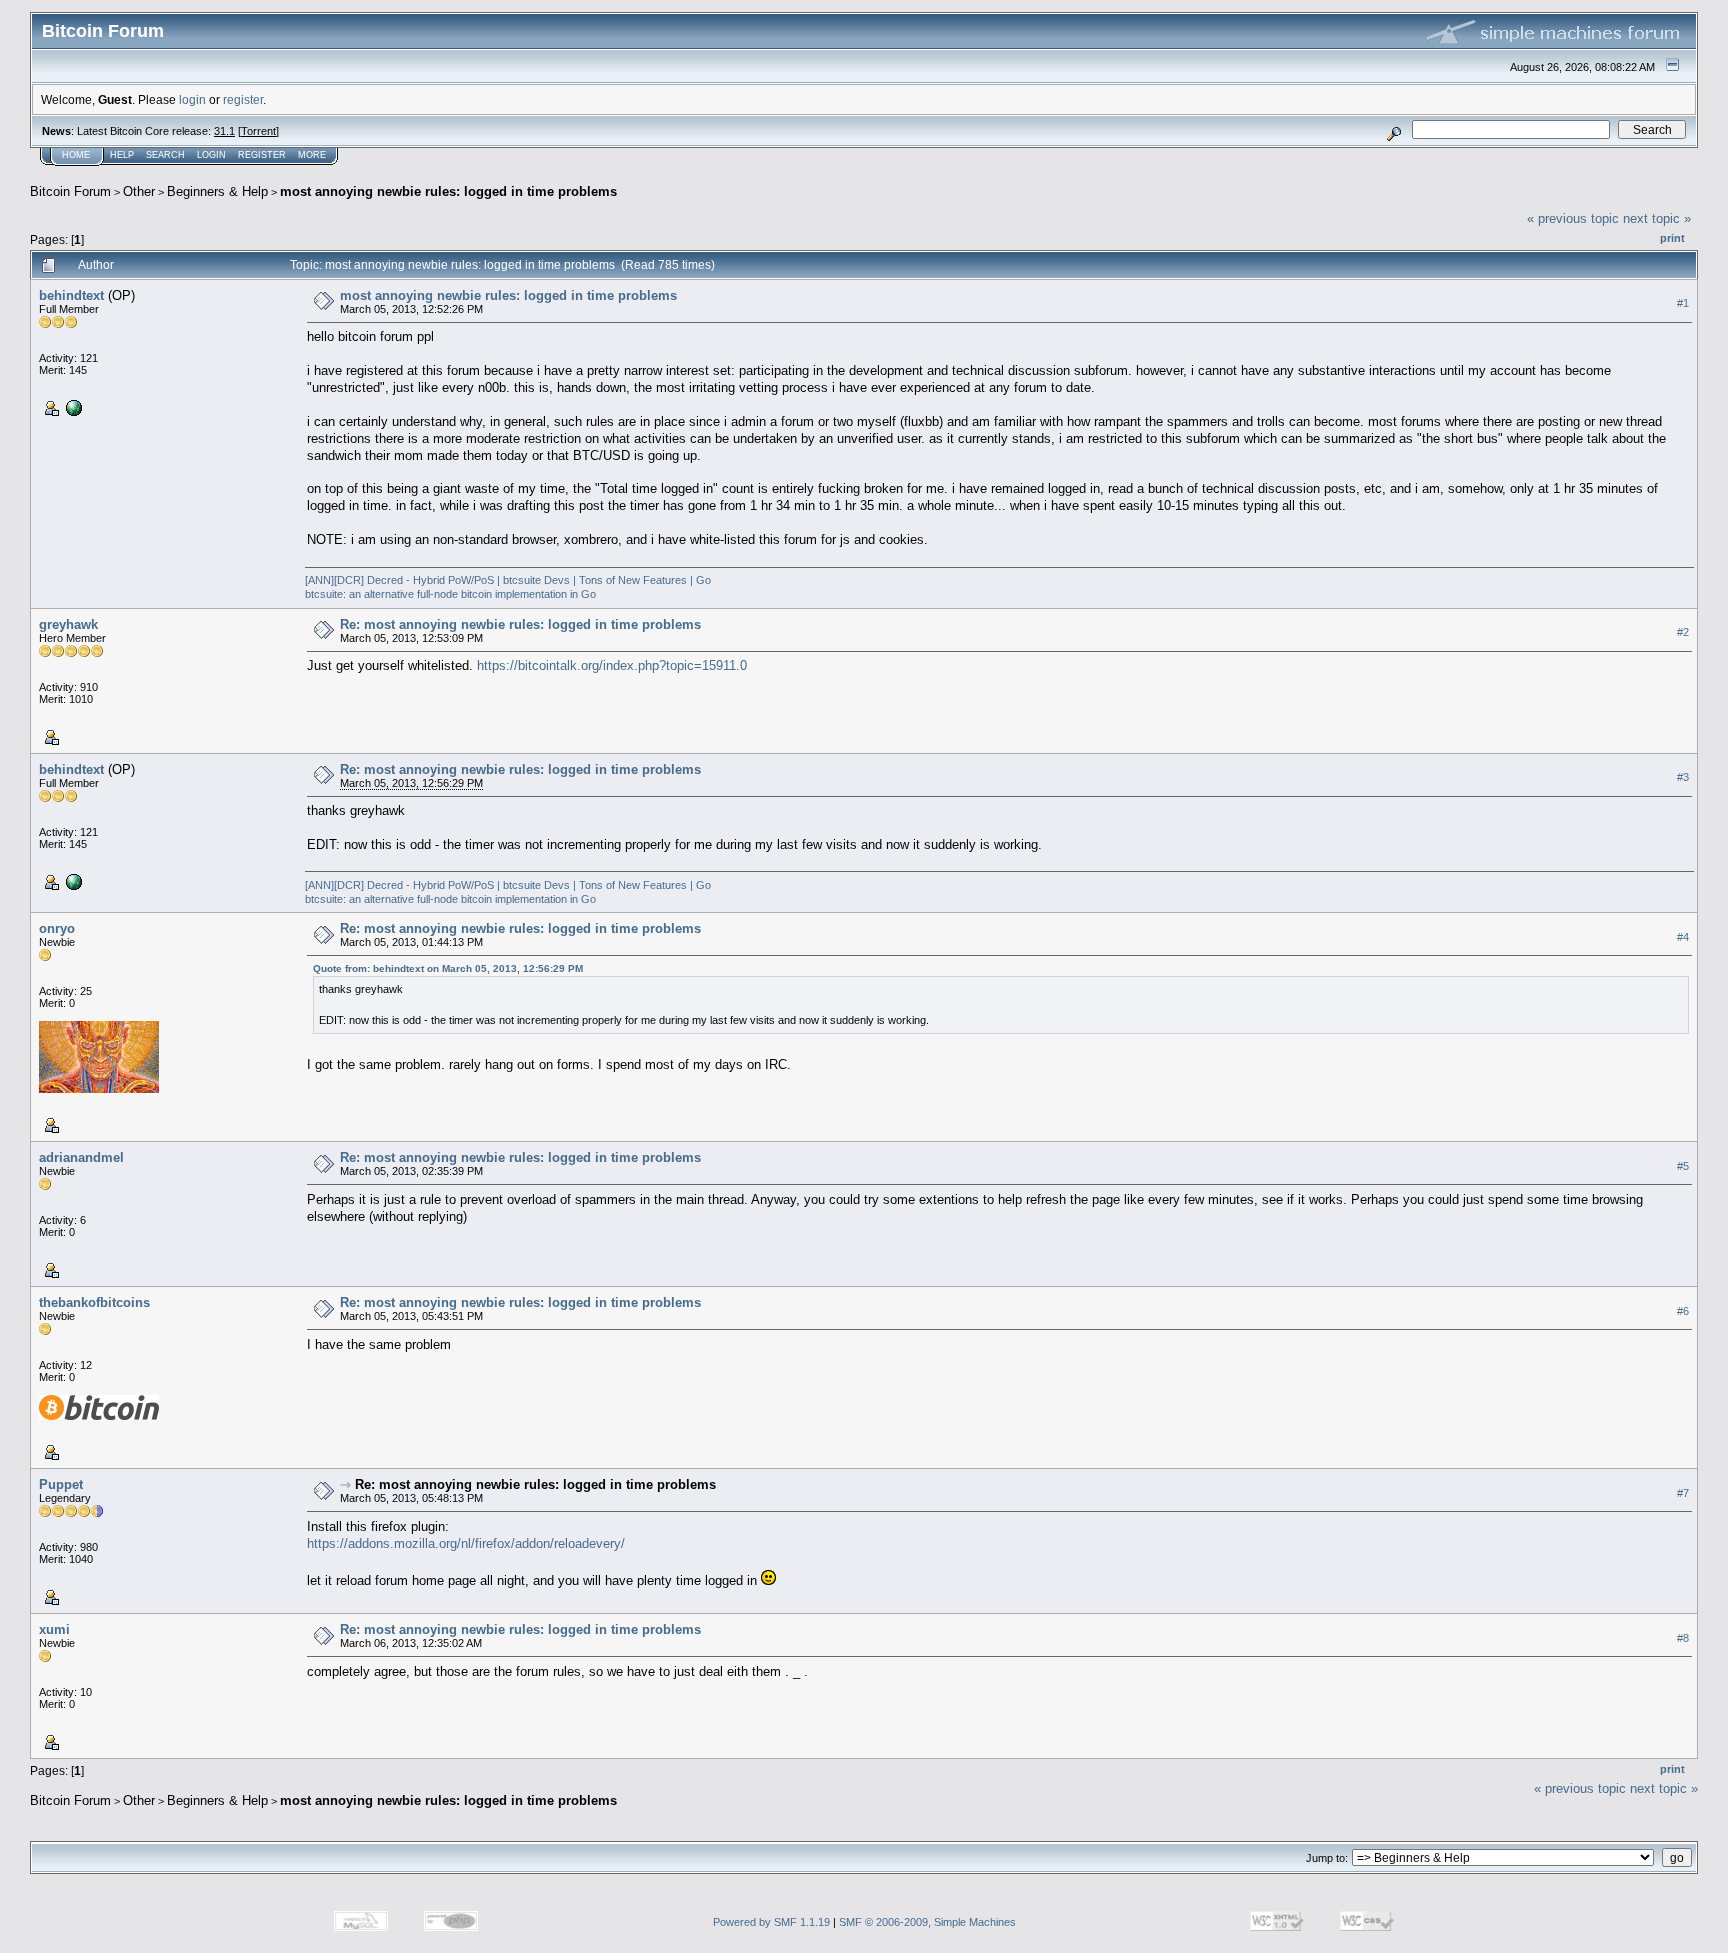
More (312, 155)
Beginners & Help (217, 191)
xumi (54, 1629)
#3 (1683, 777)
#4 (1683, 937)
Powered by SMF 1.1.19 (771, 1922)
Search (165, 155)
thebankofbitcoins (94, 1302)
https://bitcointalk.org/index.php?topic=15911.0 (612, 665)
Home (76, 155)
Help (122, 155)
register (243, 99)
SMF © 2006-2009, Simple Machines (927, 1922)
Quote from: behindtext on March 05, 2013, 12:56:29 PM (448, 968)
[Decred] (72, 407)
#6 (1683, 1311)
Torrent (258, 131)
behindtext (71, 295)
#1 (1683, 303)
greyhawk (68, 624)
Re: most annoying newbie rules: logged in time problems (520, 624)
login (192, 99)
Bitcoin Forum (70, 191)
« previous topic (1573, 218)
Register (262, 155)
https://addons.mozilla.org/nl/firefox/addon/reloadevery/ (466, 1543)
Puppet (61, 1484)
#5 (1683, 1166)
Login (211, 155)
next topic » (1657, 218)
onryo (57, 928)
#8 (1683, 1638)
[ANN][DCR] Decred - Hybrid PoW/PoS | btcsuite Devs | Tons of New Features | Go (508, 580)
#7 (1683, 1493)
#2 (1683, 632)
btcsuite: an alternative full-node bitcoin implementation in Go (450, 594)
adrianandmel (81, 1157)
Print (1672, 238)
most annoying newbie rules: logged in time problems (448, 191)
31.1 (224, 131)
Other (139, 191)
